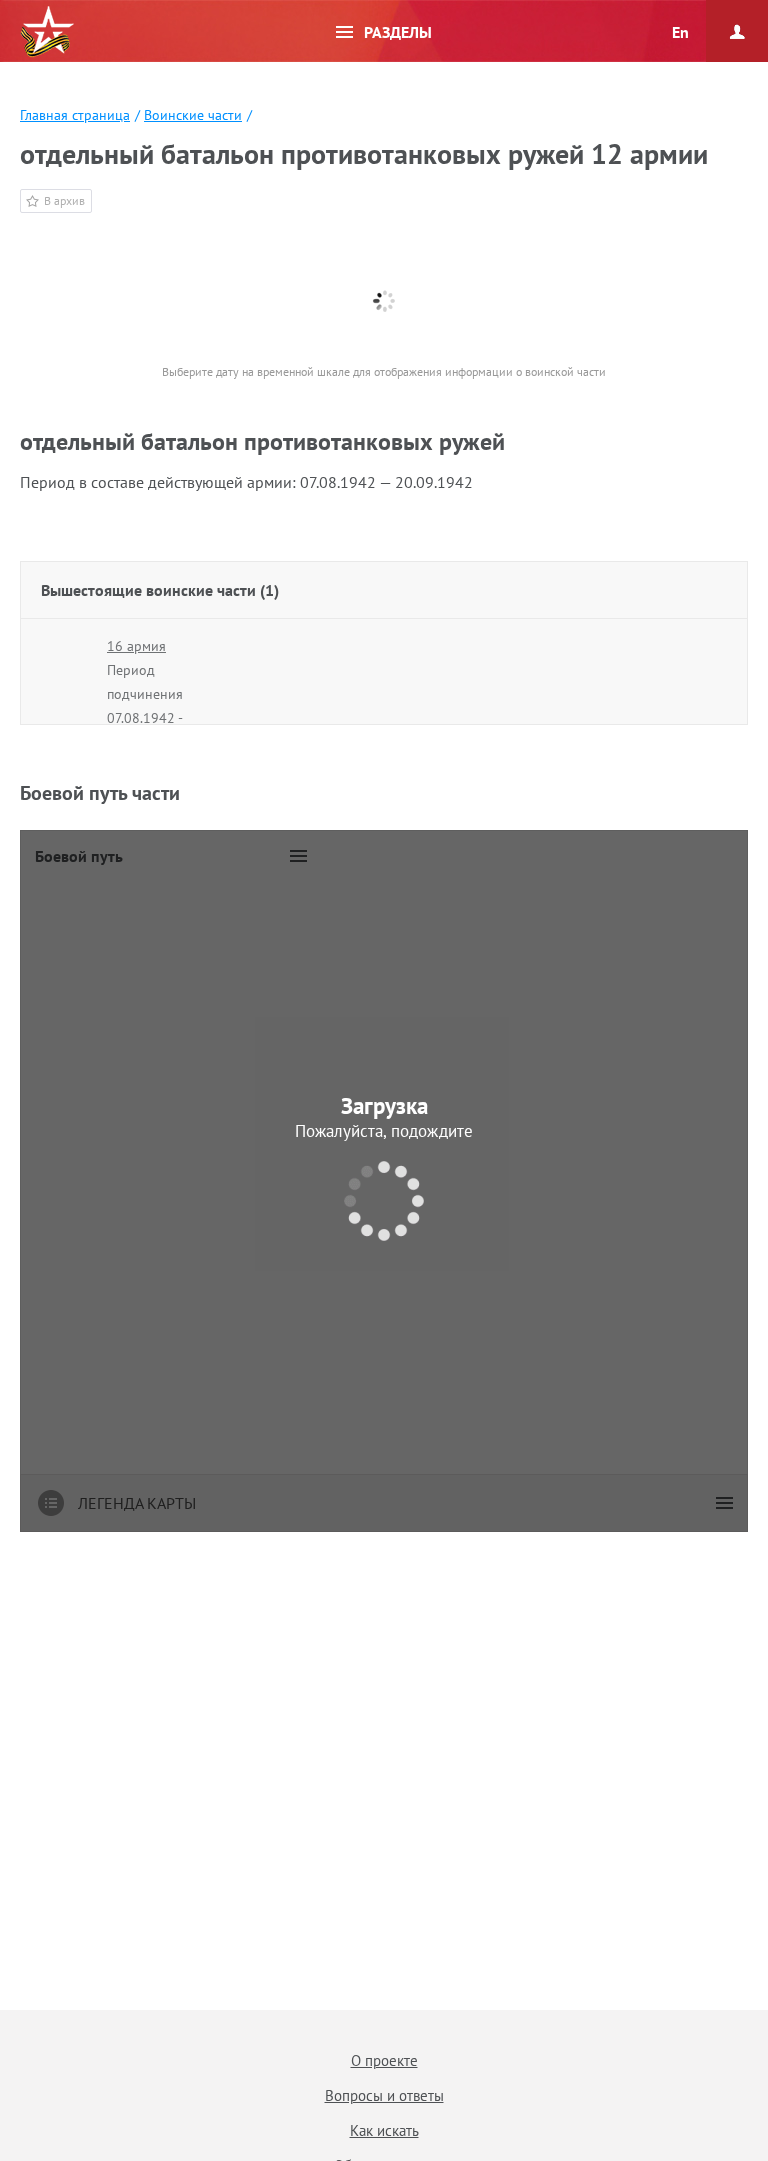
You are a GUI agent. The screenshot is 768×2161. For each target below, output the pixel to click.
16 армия (136, 646)
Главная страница (75, 115)
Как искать (384, 2130)
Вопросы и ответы (384, 2095)
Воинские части (193, 115)
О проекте (384, 2060)
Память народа (47, 32)
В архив (64, 200)
